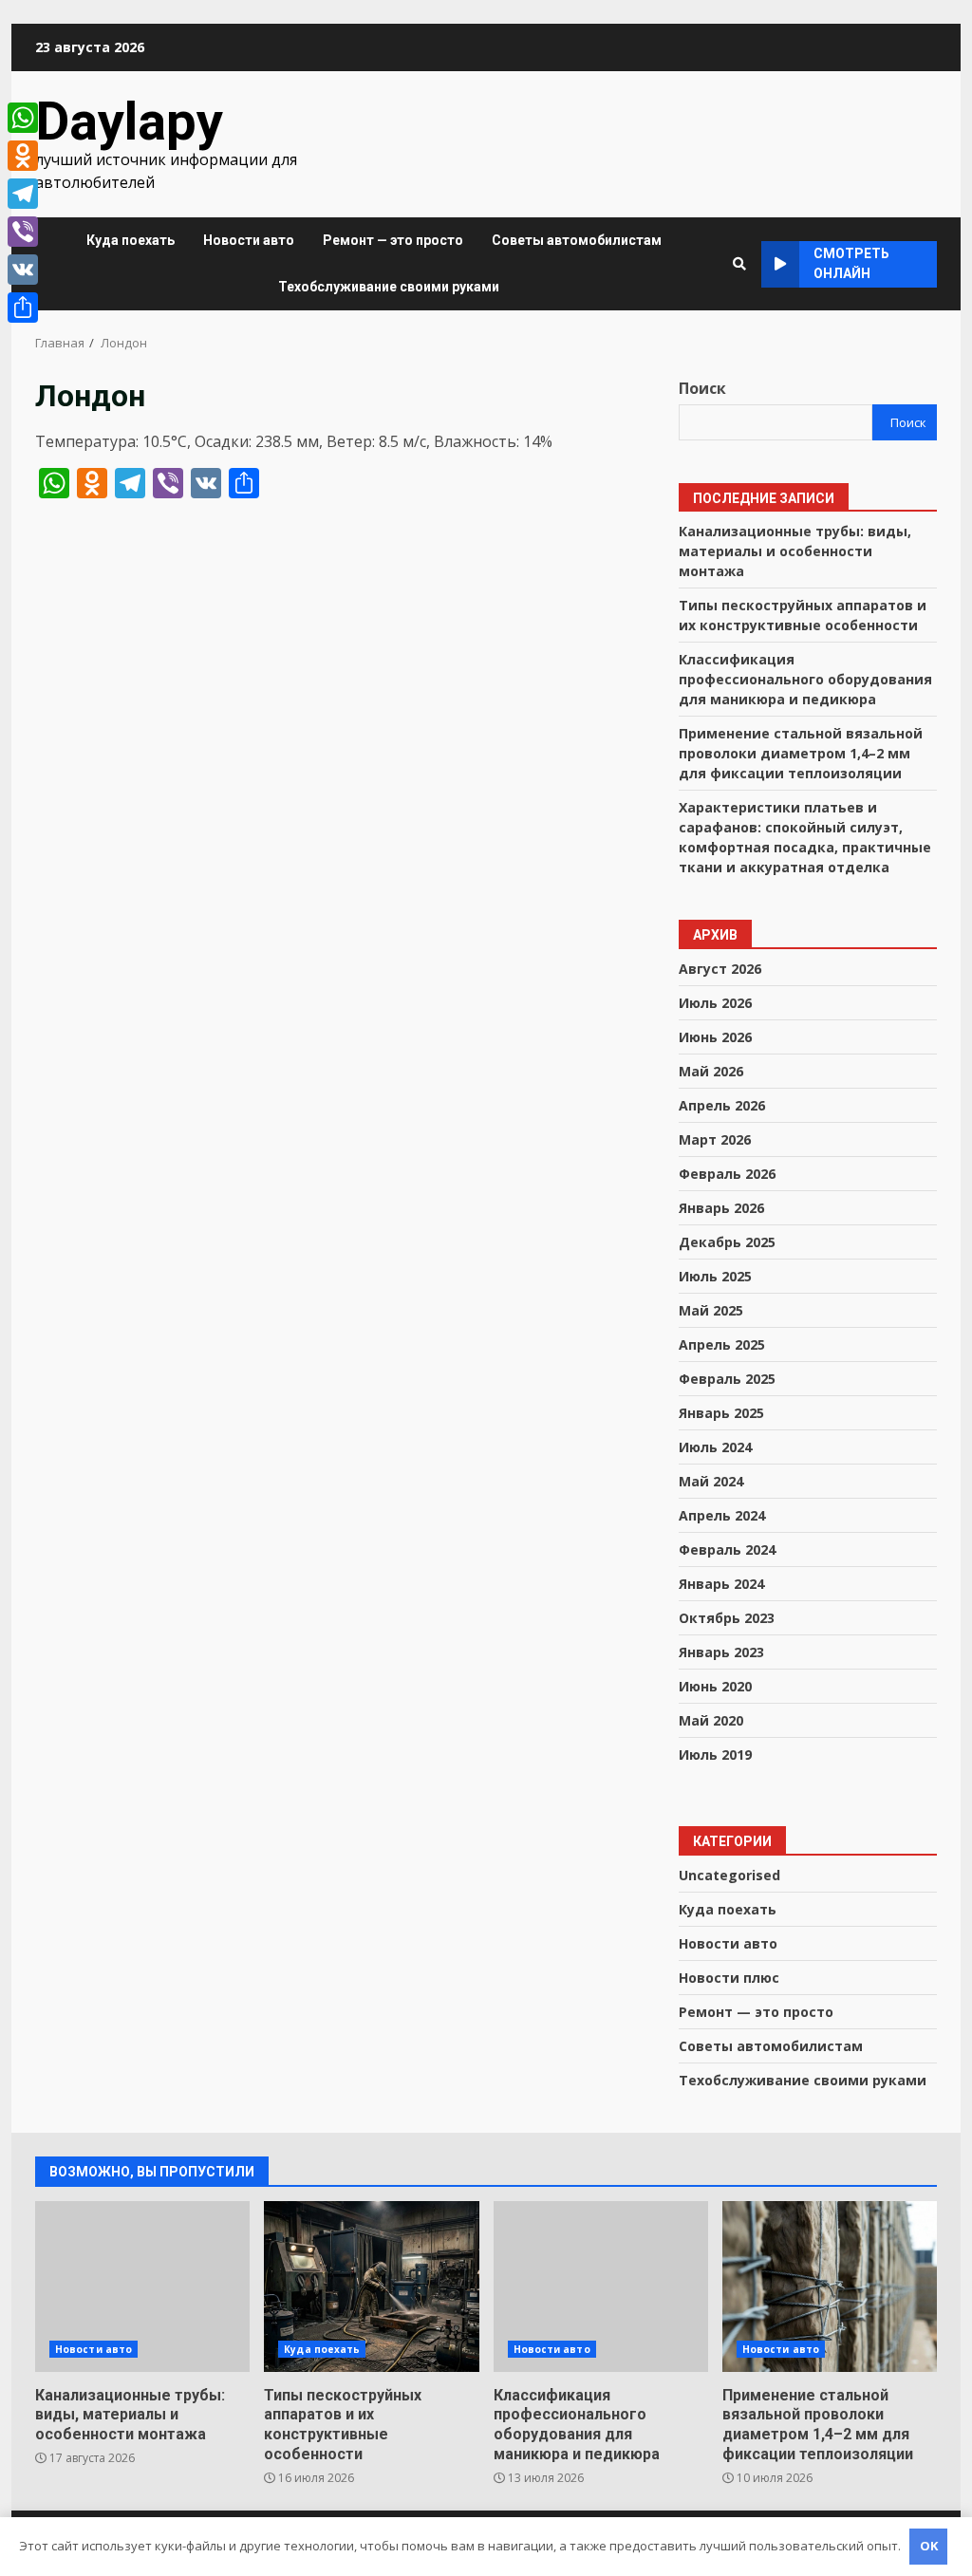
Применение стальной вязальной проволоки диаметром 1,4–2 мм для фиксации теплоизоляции (801, 753)
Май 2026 (711, 1071)
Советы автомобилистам (577, 240)
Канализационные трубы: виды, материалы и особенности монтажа (795, 551)
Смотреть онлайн (851, 263)
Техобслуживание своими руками (389, 287)
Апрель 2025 (722, 1344)
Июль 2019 (715, 1755)
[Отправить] (23, 308)
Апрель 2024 (722, 1515)
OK (929, 2546)
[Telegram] (23, 194)
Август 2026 (720, 969)
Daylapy (129, 121)
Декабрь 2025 (727, 1242)
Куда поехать (131, 240)
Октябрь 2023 (727, 1618)
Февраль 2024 (727, 1549)
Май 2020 (711, 1720)
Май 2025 (711, 1310)
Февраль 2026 (727, 1174)
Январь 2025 (721, 1413)
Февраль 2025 (727, 1379)
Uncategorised (729, 1875)
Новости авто (249, 240)
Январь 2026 (721, 1208)
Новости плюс (729, 1978)
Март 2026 (715, 1139)
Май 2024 (711, 1481)
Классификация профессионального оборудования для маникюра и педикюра (805, 679)
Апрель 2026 (722, 1105)
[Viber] (23, 232)
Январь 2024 (721, 1584)
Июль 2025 (715, 1276)
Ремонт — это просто (393, 240)
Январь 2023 (721, 1652)
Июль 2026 (715, 1003)
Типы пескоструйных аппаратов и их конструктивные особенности (371, 2287)
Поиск (702, 388)
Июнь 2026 (715, 1037)
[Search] (739, 264)
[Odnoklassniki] (23, 156)
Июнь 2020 (715, 1686)
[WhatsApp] (23, 118)
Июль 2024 (715, 1447)
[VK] (23, 270)
